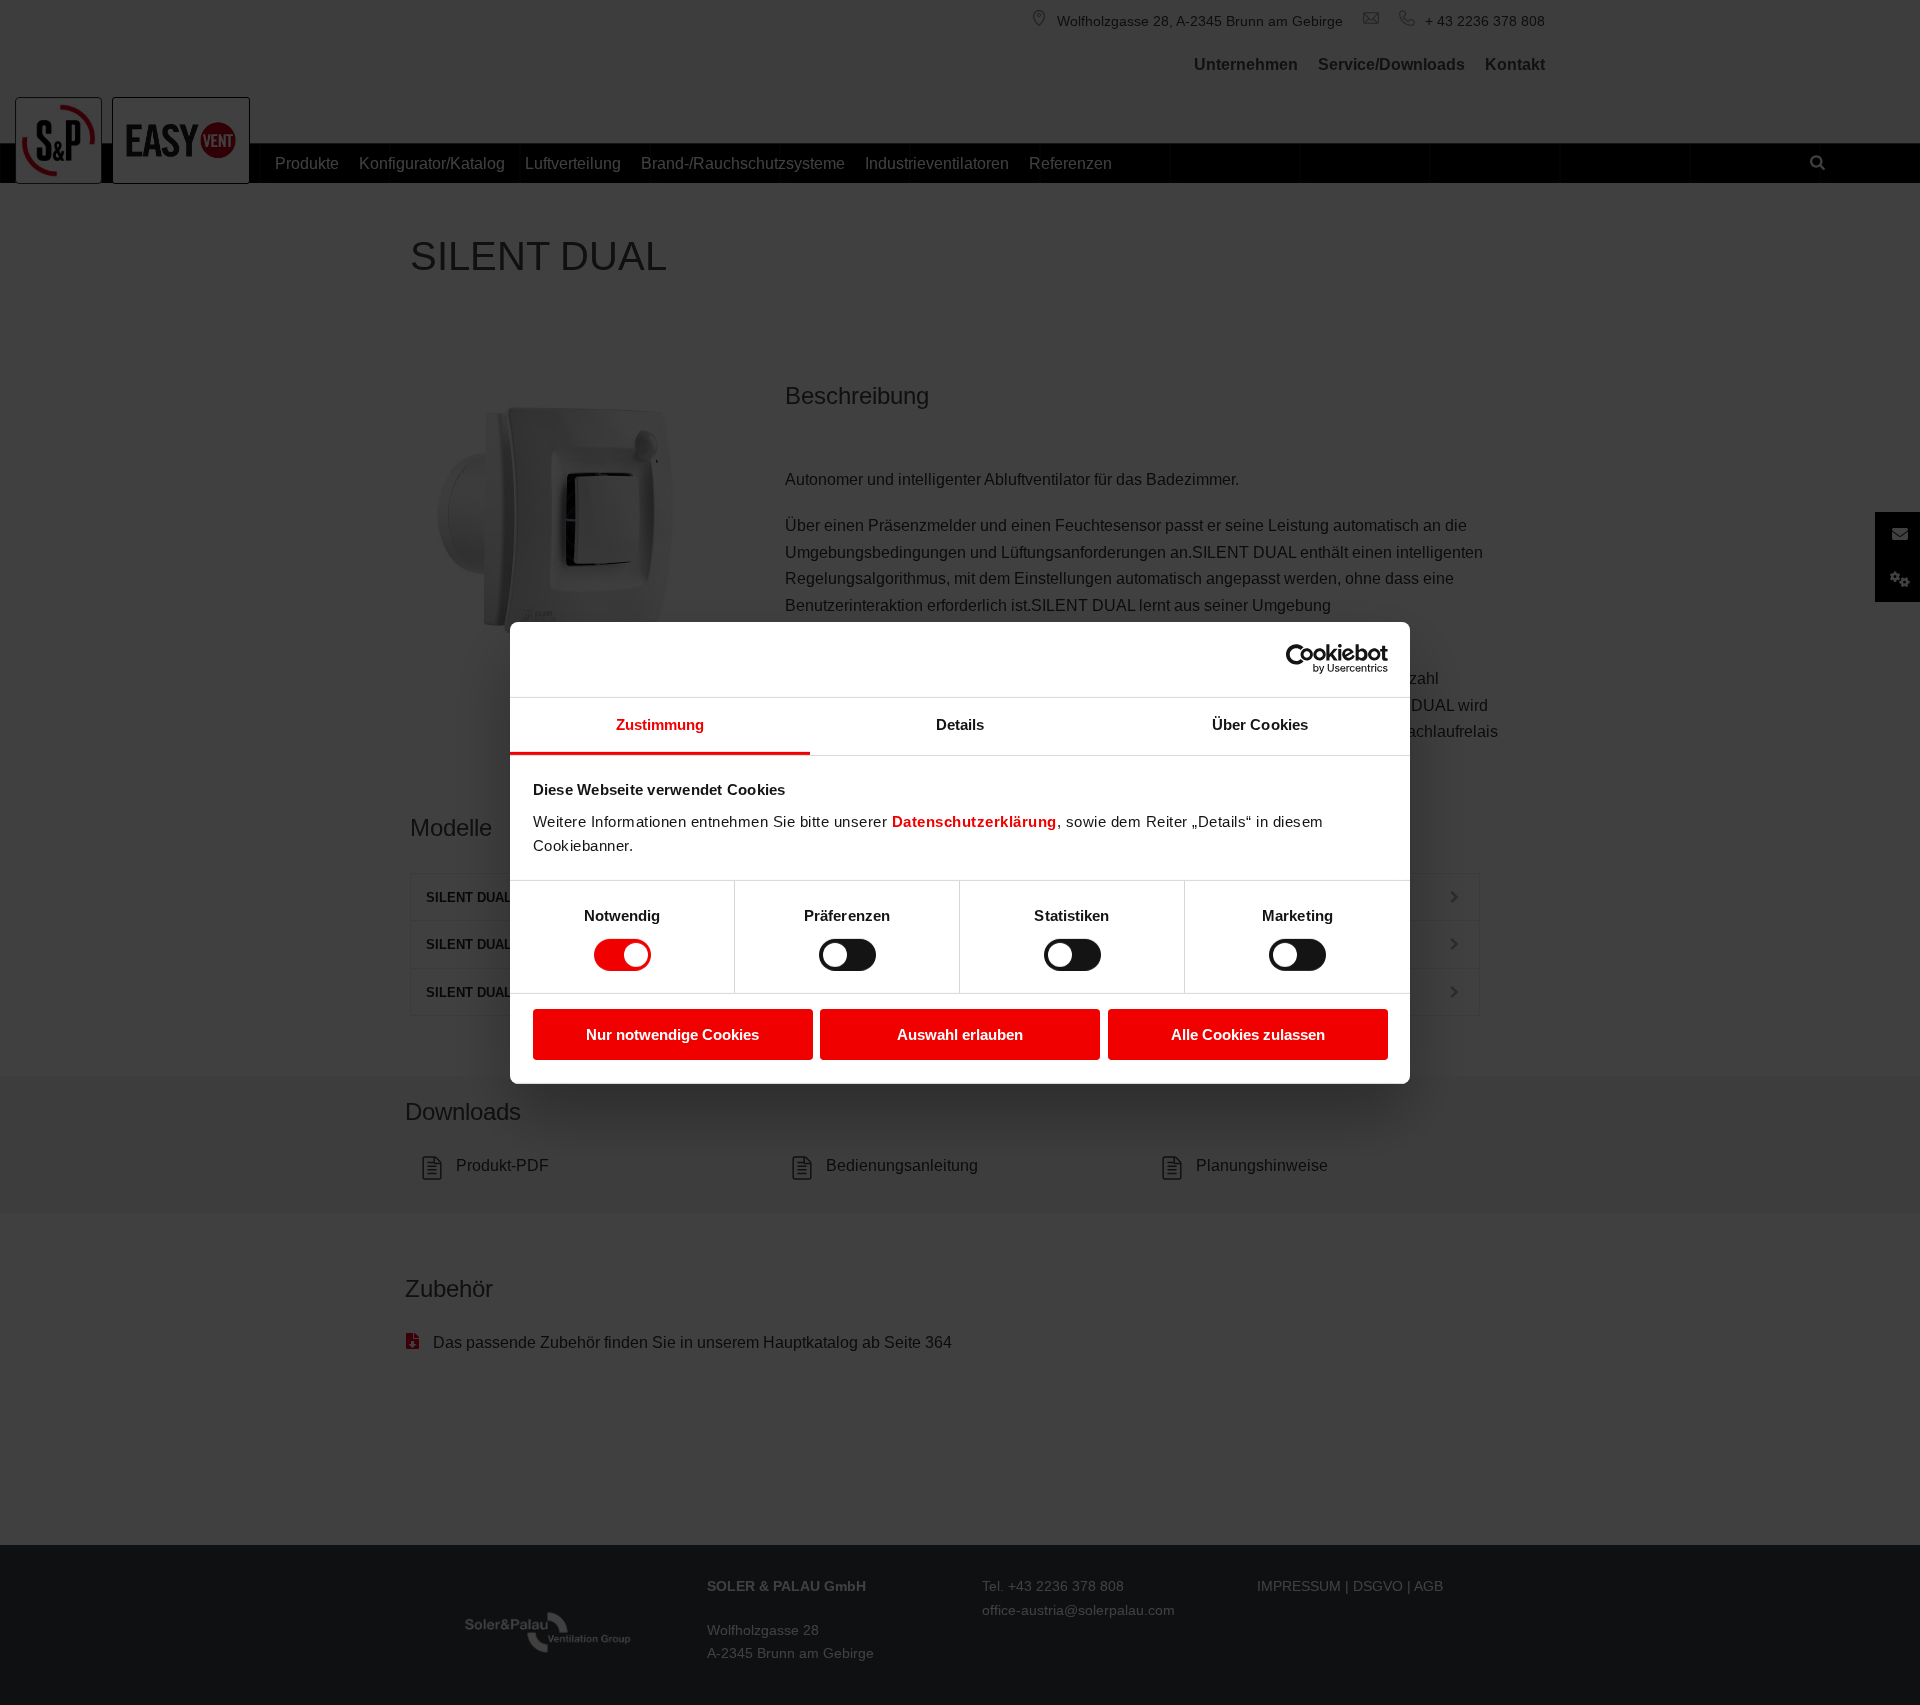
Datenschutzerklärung (974, 820)
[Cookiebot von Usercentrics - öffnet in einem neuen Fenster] (1300, 659)
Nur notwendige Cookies (672, 1034)
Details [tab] (960, 723)
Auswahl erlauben (960, 1034)
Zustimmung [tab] (660, 723)
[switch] (847, 955)
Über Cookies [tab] (1260, 723)
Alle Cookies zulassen (1248, 1034)
